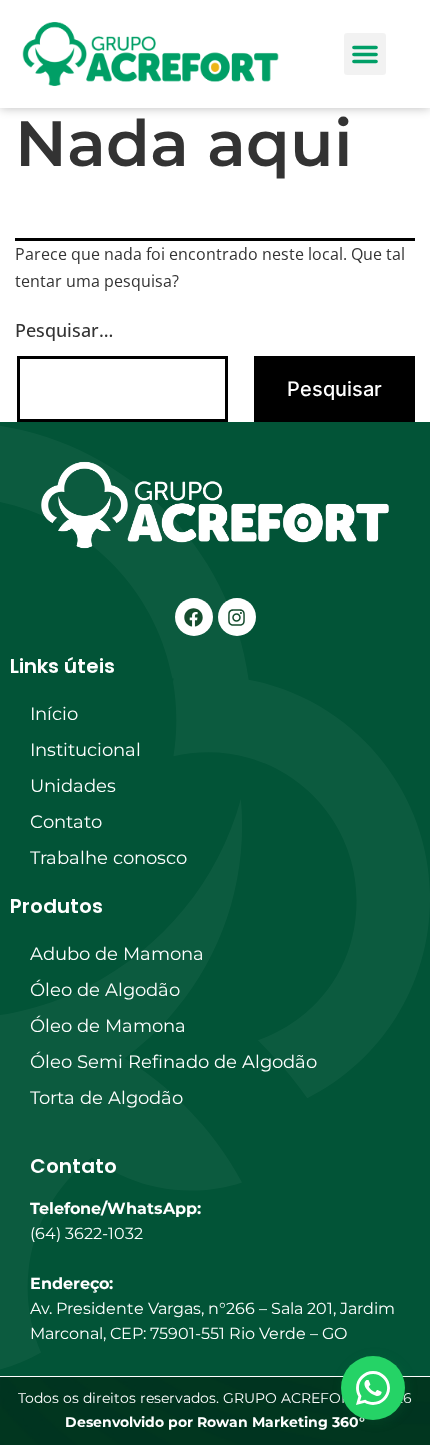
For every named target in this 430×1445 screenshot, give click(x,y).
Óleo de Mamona (108, 1026)
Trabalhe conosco (108, 858)
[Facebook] (194, 617)
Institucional (85, 750)
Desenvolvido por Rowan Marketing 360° (215, 1422)
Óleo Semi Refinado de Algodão (173, 1062)
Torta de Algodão (106, 1098)
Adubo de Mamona (117, 954)
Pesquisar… (64, 330)
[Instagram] (237, 617)
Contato (66, 822)
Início (54, 714)
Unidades (73, 786)
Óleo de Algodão (105, 990)
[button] (365, 54)
